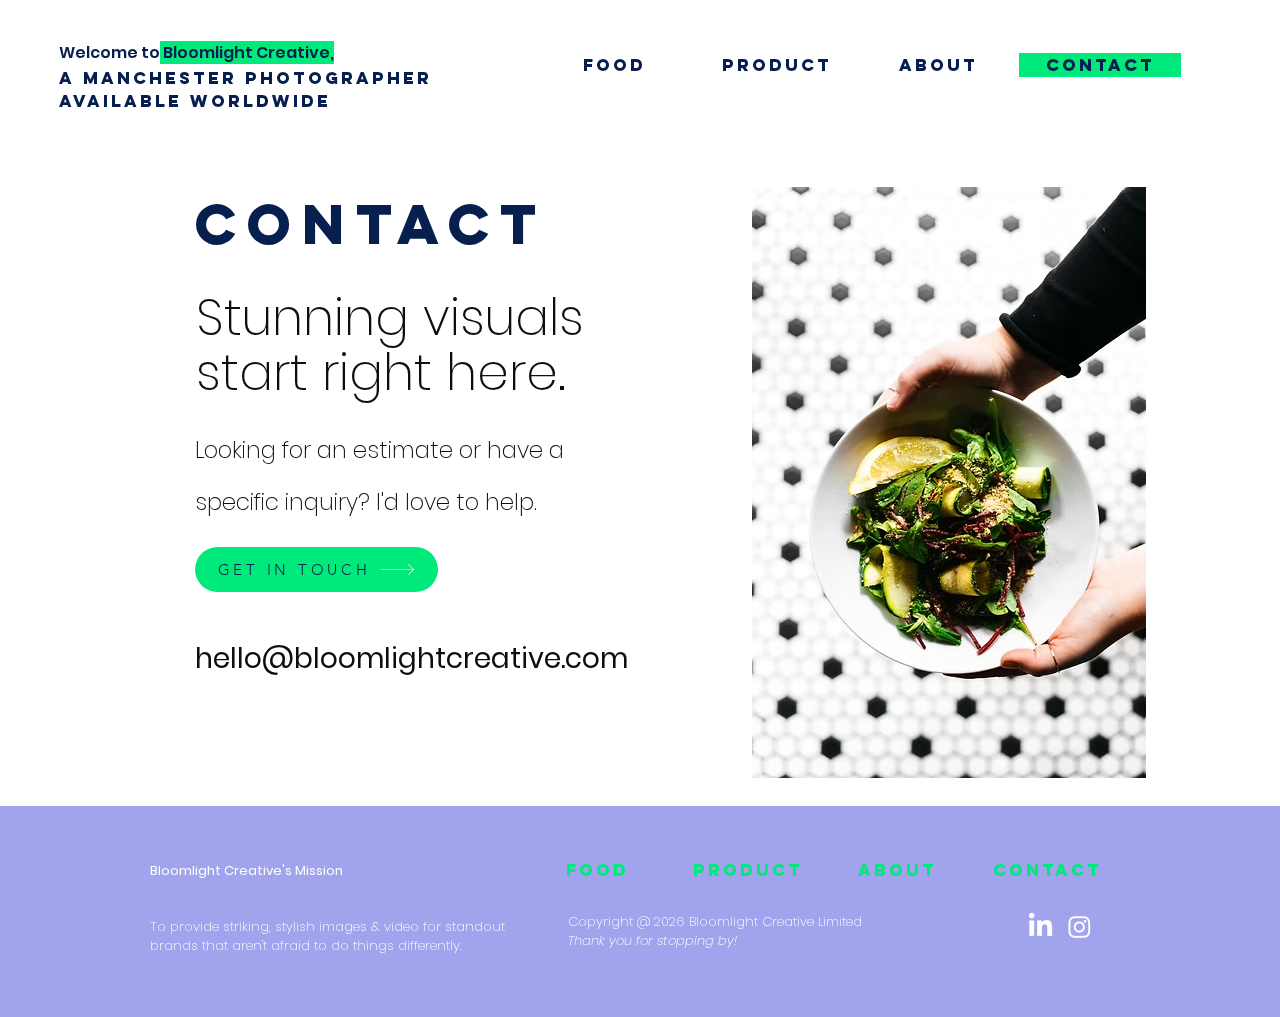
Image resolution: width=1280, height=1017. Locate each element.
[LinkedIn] (1040, 926)
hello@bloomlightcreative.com (411, 658)
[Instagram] (1079, 926)
